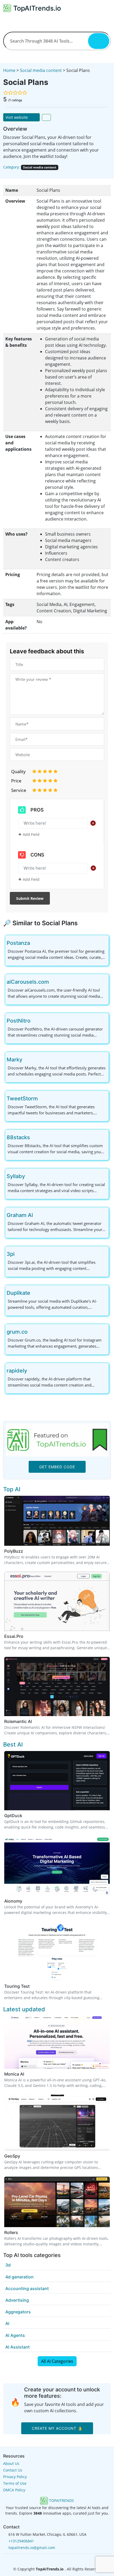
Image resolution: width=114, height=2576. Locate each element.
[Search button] (99, 41)
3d (8, 2265)
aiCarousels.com (28, 982)
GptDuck (13, 1816)
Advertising (17, 2300)
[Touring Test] (57, 1951)
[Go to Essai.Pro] (27, 1636)
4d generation (19, 2277)
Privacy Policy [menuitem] (15, 2477)
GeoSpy (12, 2156)
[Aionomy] (57, 1866)
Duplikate (18, 1293)
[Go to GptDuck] (25, 1816)
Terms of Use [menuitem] (15, 2483)
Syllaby (16, 1176)
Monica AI (14, 2074)
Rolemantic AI (18, 1721)
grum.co (17, 1332)
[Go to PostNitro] (35, 1021)
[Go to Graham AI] (37, 1215)
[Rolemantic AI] (57, 1686)
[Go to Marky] (27, 1060)
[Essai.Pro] (57, 1601)
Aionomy (13, 1901)
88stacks (18, 1137)
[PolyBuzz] (57, 1520)
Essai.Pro (14, 1636)
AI (7, 2323)
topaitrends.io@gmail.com (32, 2548)
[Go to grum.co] (32, 1332)
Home (9, 70)
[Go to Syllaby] (29, 1176)
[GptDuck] (57, 1780)
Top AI (12, 1489)
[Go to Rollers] (21, 2232)
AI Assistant (17, 2347)
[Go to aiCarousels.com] (53, 982)
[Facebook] (49, 2559)
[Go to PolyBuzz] (26, 1551)
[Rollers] (57, 2201)
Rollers (11, 2232)
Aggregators (18, 2312)
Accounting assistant (27, 2288)
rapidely (17, 1371)
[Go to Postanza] (34, 943)
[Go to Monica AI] (27, 2074)
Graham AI (20, 1215)
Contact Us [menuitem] (13, 2470)
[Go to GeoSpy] (23, 2156)
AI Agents (15, 2335)
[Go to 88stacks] (34, 1137)
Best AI (13, 1744)
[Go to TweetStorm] (42, 1098)
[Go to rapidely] (31, 1371)
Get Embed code (57, 1467)
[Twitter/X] (58, 2559)
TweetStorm (22, 1098)
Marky (14, 1060)
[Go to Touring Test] (33, 1986)
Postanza (18, 943)
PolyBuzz (14, 1551)
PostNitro (19, 1021)
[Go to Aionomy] (25, 1901)
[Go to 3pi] (19, 1254)
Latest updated (24, 2009)
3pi (11, 1254)
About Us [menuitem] (11, 2463)
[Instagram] (65, 2559)
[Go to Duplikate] (34, 1293)
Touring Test (17, 1986)
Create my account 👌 (57, 2428)
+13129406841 (21, 2541)
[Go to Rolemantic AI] (35, 1721)
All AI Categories (57, 2361)
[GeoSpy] (57, 2122)
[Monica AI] (57, 2042)
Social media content (41, 70)
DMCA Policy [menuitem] (14, 2490)
